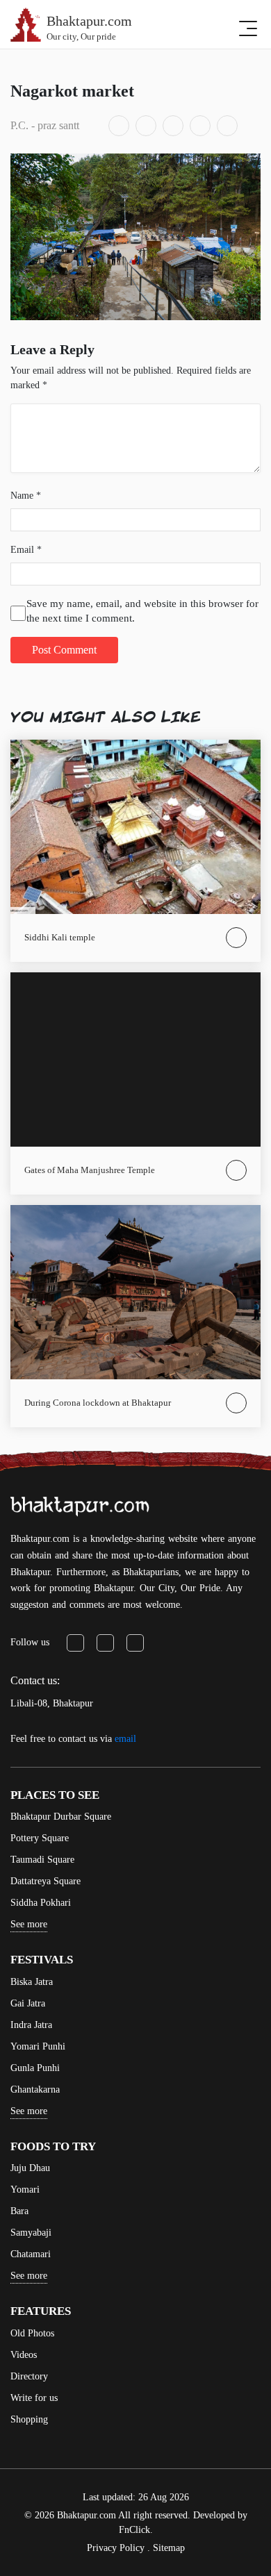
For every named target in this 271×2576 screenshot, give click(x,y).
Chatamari (31, 2254)
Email (26, 550)
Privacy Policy (116, 2548)
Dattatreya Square (46, 1881)
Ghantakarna (35, 2089)
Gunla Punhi (35, 2068)
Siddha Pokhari (41, 1903)
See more (29, 1924)
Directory (29, 2376)
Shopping (29, 2419)
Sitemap (169, 2548)
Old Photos (32, 2333)
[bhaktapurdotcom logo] (80, 1506)
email (125, 1739)
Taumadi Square (42, 1860)
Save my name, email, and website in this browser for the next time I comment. (142, 611)
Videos (24, 2355)
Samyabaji (31, 2233)
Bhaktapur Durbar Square (61, 1817)
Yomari (25, 2189)
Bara (19, 2211)
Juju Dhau (30, 2168)
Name (26, 496)
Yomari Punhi (38, 2046)
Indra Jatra (31, 2025)
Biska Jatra (32, 1982)
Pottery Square (40, 1838)
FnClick (134, 2530)
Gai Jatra (28, 2003)
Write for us (34, 2398)
